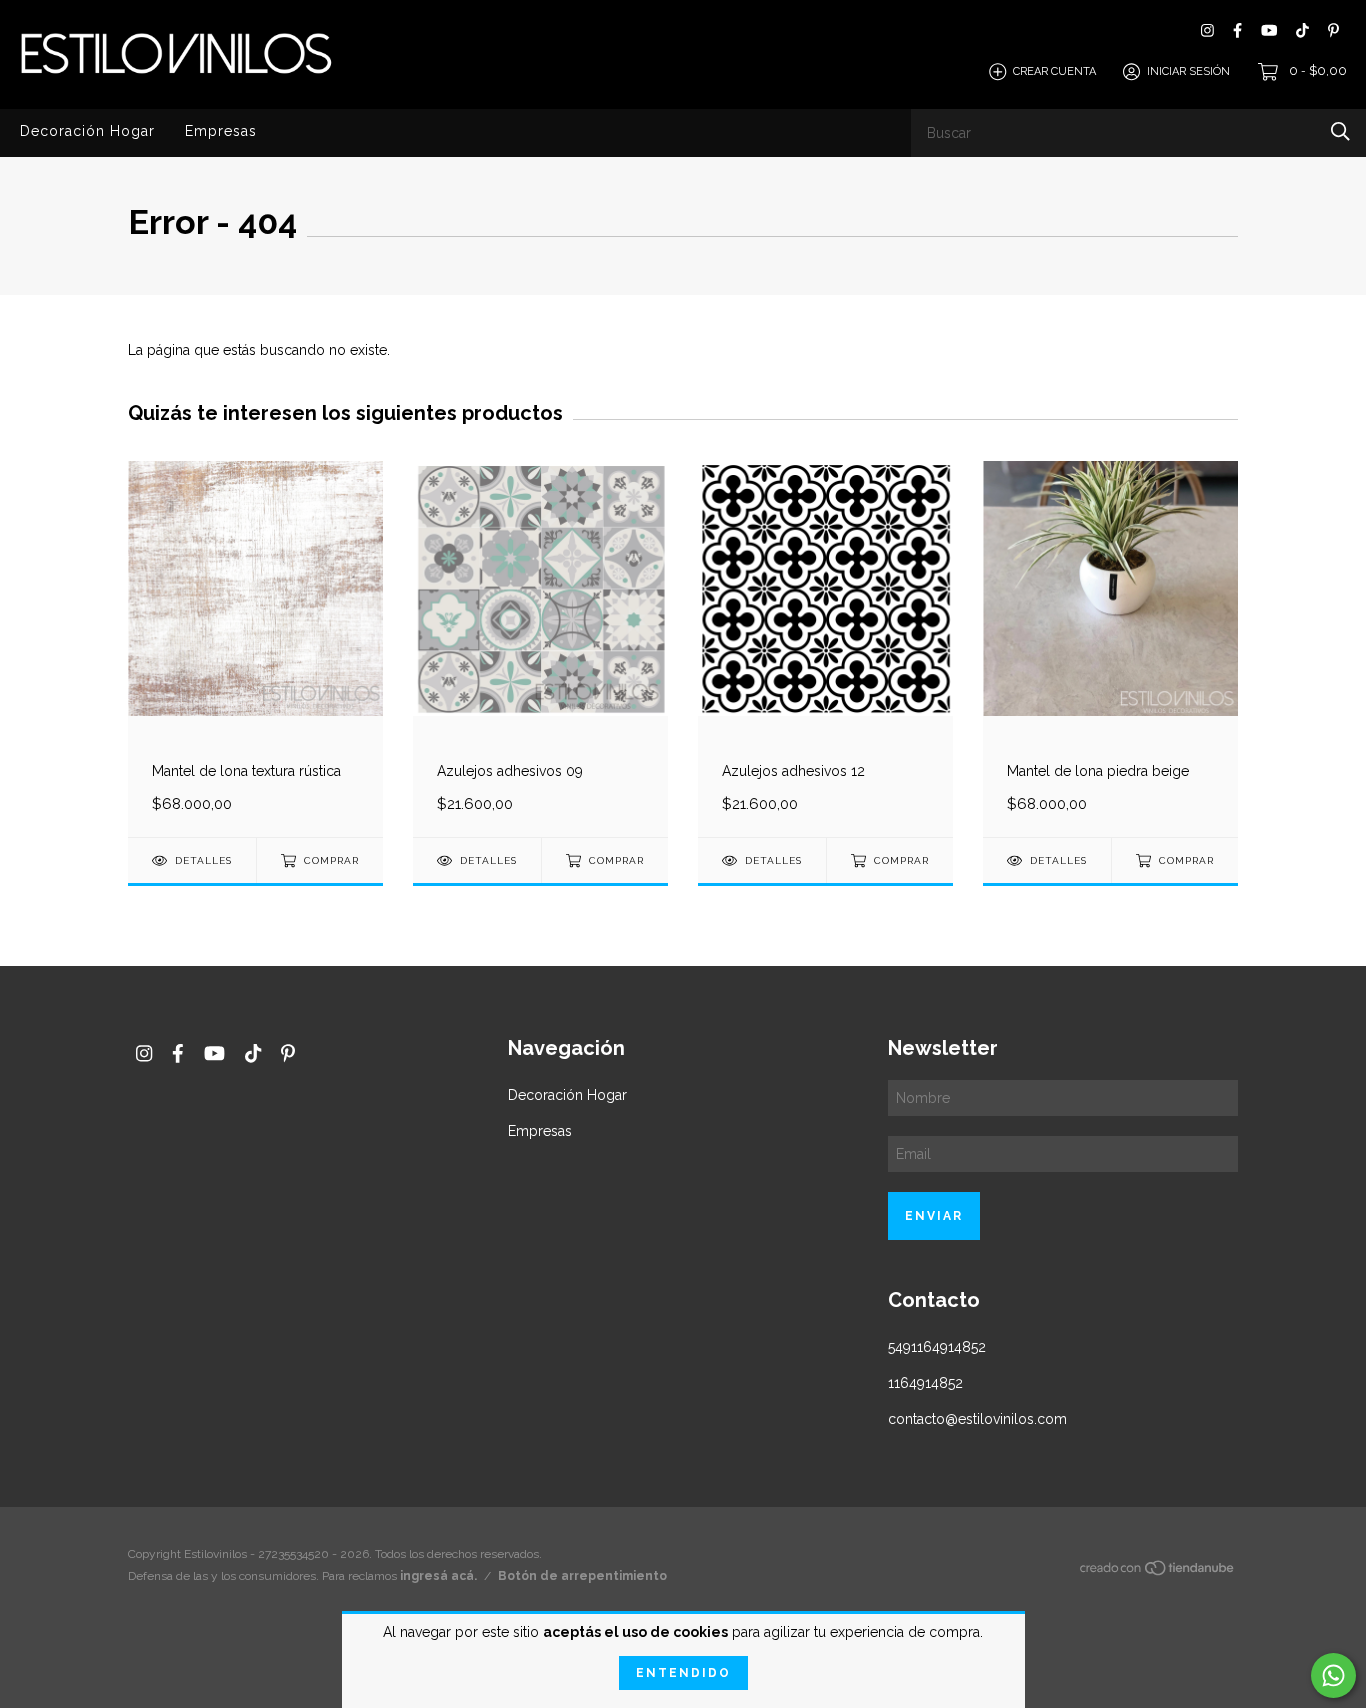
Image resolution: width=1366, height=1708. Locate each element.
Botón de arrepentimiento (582, 1576)
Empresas (221, 131)
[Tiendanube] (1158, 1571)
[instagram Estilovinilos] (1207, 30)
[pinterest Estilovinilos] (1333, 30)
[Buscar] (1340, 131)
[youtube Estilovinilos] (1269, 30)
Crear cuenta (1054, 71)
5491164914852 (937, 1347)
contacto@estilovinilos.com (977, 1419)
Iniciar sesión (1188, 71)
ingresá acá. (438, 1576)
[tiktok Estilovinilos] (1302, 30)
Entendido (683, 1673)
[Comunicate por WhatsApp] (1333, 1675)
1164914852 (925, 1383)
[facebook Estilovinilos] (1237, 30)
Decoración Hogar (87, 131)
